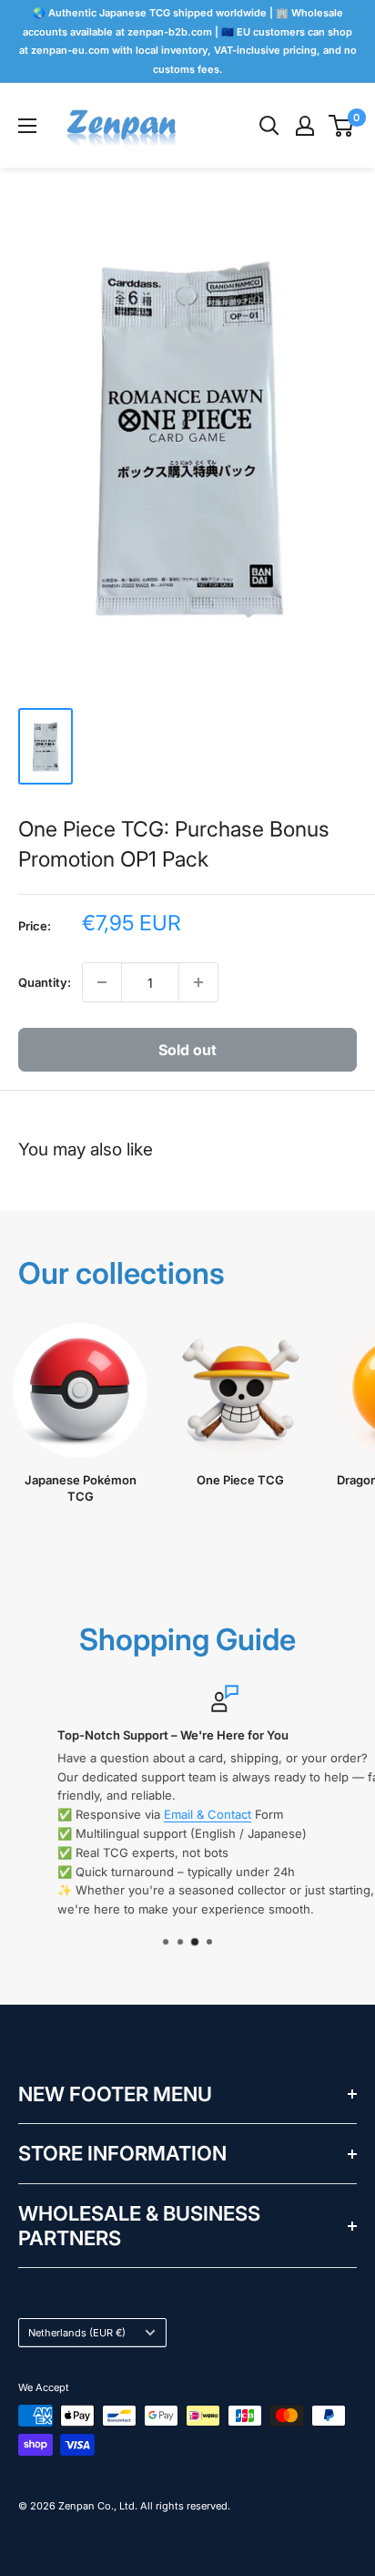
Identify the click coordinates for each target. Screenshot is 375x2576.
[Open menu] (27, 126)
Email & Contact (172, 1814)
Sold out (187, 1050)
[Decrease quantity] (102, 982)
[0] (342, 126)
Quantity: (45, 982)
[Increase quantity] (198, 982)
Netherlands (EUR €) (77, 2333)
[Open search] (269, 126)
